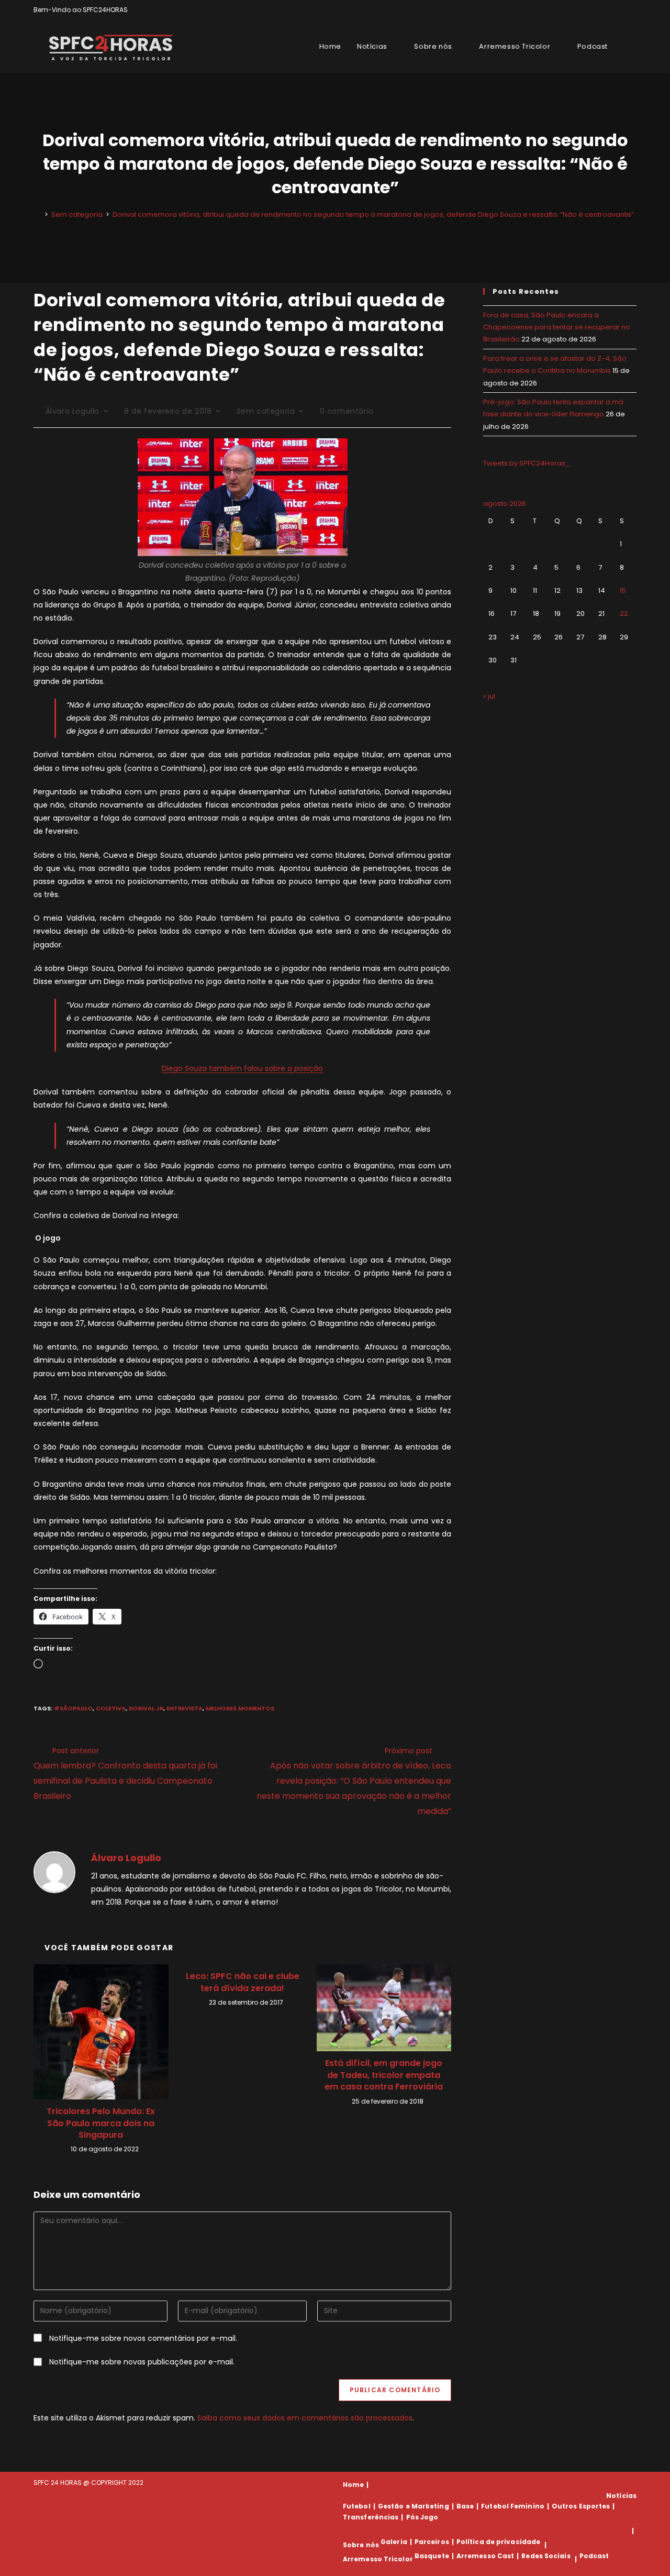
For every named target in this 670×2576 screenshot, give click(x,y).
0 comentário (347, 411)
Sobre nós (361, 2545)
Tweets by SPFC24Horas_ (527, 463)
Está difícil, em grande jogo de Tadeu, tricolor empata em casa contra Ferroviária (384, 2075)
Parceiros (432, 2542)
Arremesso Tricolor (378, 2559)
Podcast (594, 2556)
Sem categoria (266, 411)
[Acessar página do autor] (54, 1871)
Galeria (394, 2542)
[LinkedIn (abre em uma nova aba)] (632, 10)
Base (465, 2506)
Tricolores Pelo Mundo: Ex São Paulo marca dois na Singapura (101, 2123)
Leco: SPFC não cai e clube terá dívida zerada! (243, 1982)
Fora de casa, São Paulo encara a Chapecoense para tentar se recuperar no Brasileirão (557, 327)
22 (624, 613)
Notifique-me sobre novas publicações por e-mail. (142, 2362)
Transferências (371, 2517)
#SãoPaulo (73, 1708)
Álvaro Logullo (72, 411)
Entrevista (185, 1708)
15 (623, 590)
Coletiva (111, 1708)
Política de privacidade (498, 2542)
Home (353, 2485)
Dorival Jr (146, 1708)
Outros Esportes (581, 2506)
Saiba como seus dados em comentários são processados (305, 2418)
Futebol (357, 2506)
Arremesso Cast (485, 2556)
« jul (489, 696)
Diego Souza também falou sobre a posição (242, 1068)
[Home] (39, 214)
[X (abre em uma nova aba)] (598, 10)
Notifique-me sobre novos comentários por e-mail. (143, 2338)
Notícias (621, 2496)
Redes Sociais (546, 2556)
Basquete (432, 2556)
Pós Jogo (422, 2517)
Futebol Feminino (513, 2506)
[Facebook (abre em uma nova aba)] (610, 10)
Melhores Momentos (240, 1708)
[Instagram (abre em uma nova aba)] (622, 10)
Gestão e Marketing (414, 2506)
